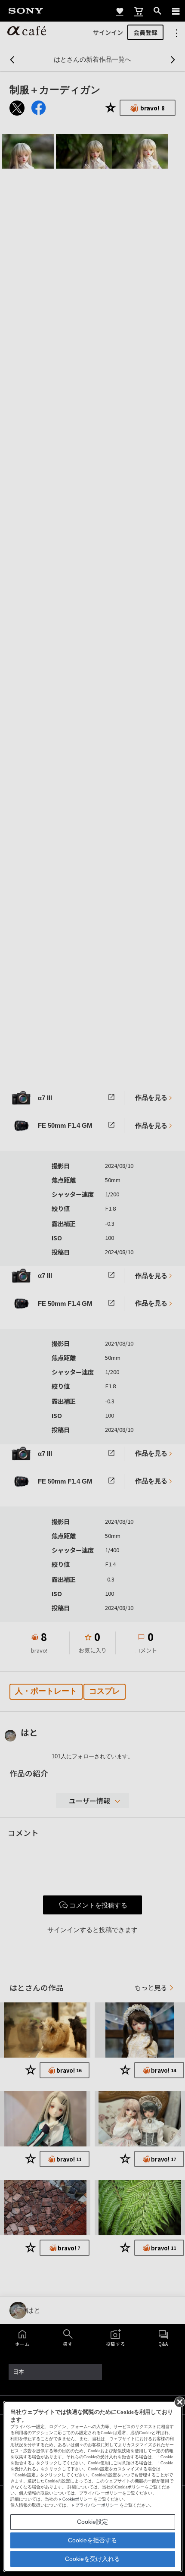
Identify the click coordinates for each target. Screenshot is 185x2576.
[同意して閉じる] (179, 2401)
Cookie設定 (92, 2522)
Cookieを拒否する (92, 2540)
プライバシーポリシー (97, 2505)
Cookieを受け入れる (92, 2559)
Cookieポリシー (77, 2499)
